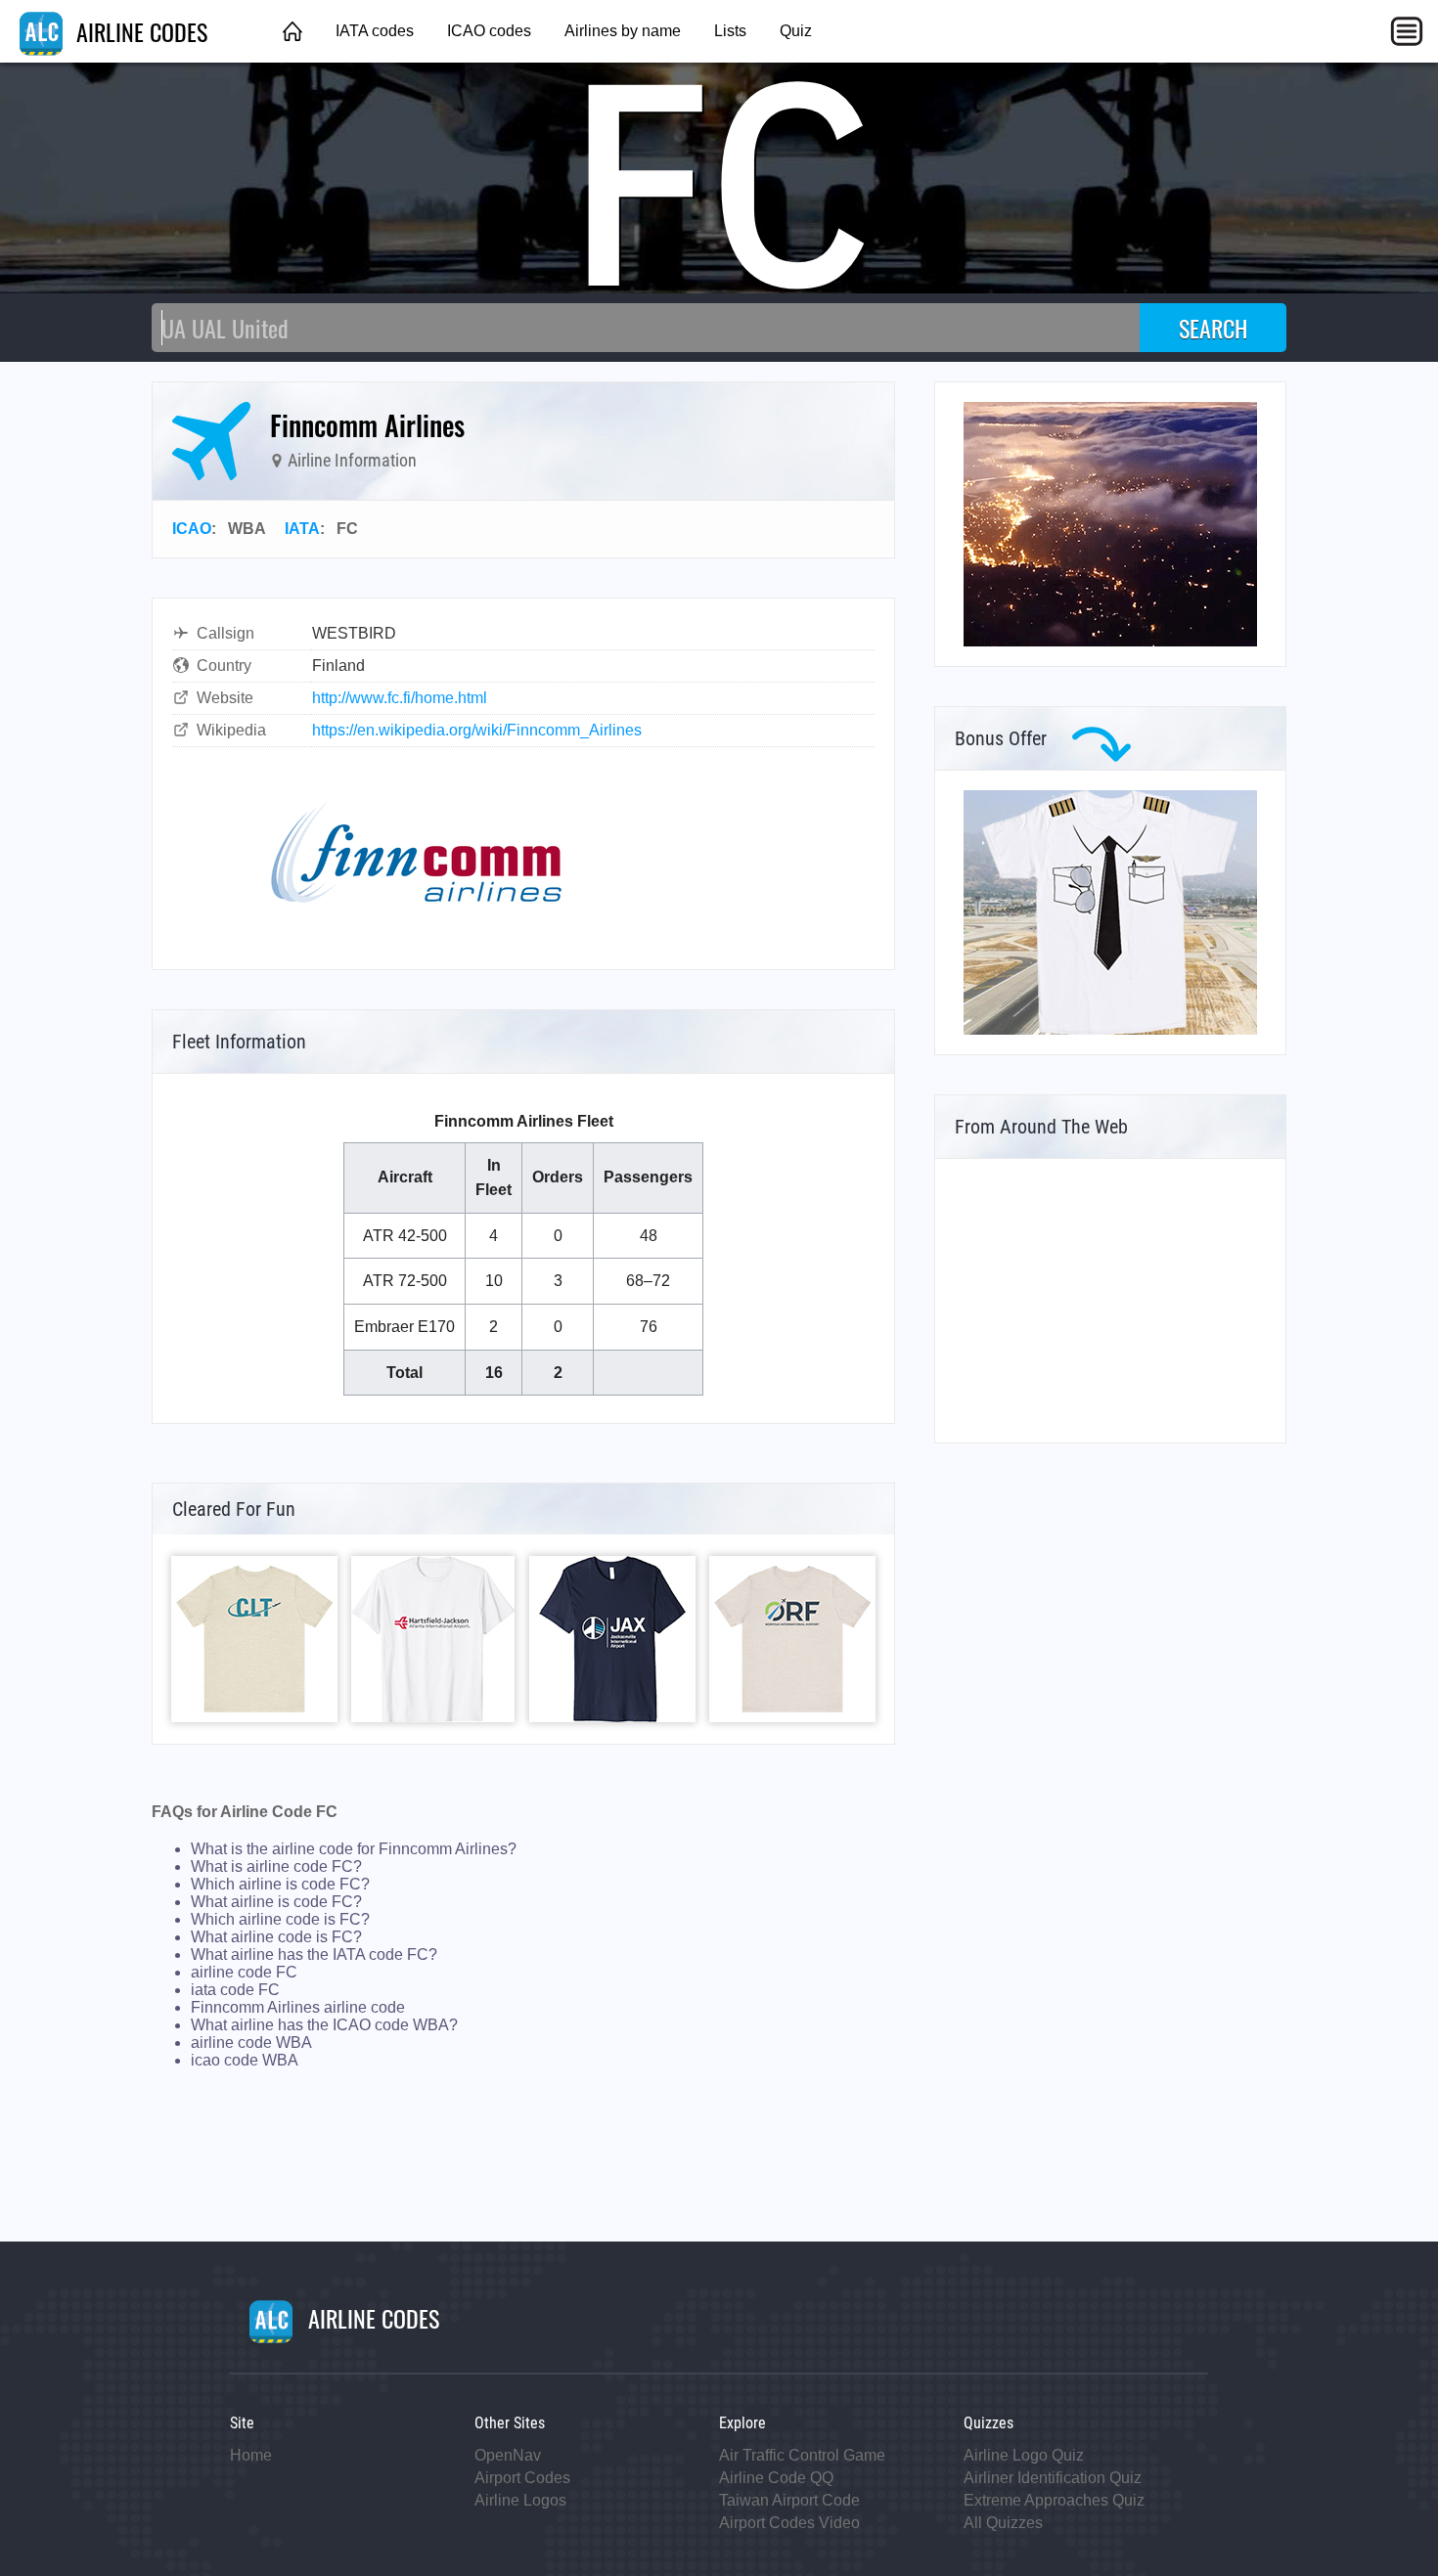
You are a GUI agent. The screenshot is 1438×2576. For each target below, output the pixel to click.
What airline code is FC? (276, 1937)
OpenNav (508, 2455)
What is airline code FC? (276, 1866)
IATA (302, 529)
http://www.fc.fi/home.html (400, 698)
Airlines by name (623, 31)
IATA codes (375, 31)
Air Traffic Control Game (802, 2455)
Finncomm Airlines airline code (298, 2007)
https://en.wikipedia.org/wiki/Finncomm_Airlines (477, 730)
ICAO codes (489, 31)
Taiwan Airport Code (789, 2500)
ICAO (192, 529)
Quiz (796, 31)
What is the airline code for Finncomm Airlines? (354, 1849)
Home (251, 2455)
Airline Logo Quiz (1024, 2455)
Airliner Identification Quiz (1053, 2478)
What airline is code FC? (276, 1902)
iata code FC (235, 1990)
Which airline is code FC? (280, 1884)
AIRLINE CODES (139, 31)
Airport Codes (522, 2478)
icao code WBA (245, 2060)
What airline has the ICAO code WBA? (324, 2025)
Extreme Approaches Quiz (1054, 2500)
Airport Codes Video (789, 2523)
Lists (730, 31)
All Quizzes (1003, 2523)
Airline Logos (520, 2500)
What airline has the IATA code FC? (314, 1954)
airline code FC (244, 1972)
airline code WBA (251, 2043)
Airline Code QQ (776, 2478)
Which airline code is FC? (280, 1919)
